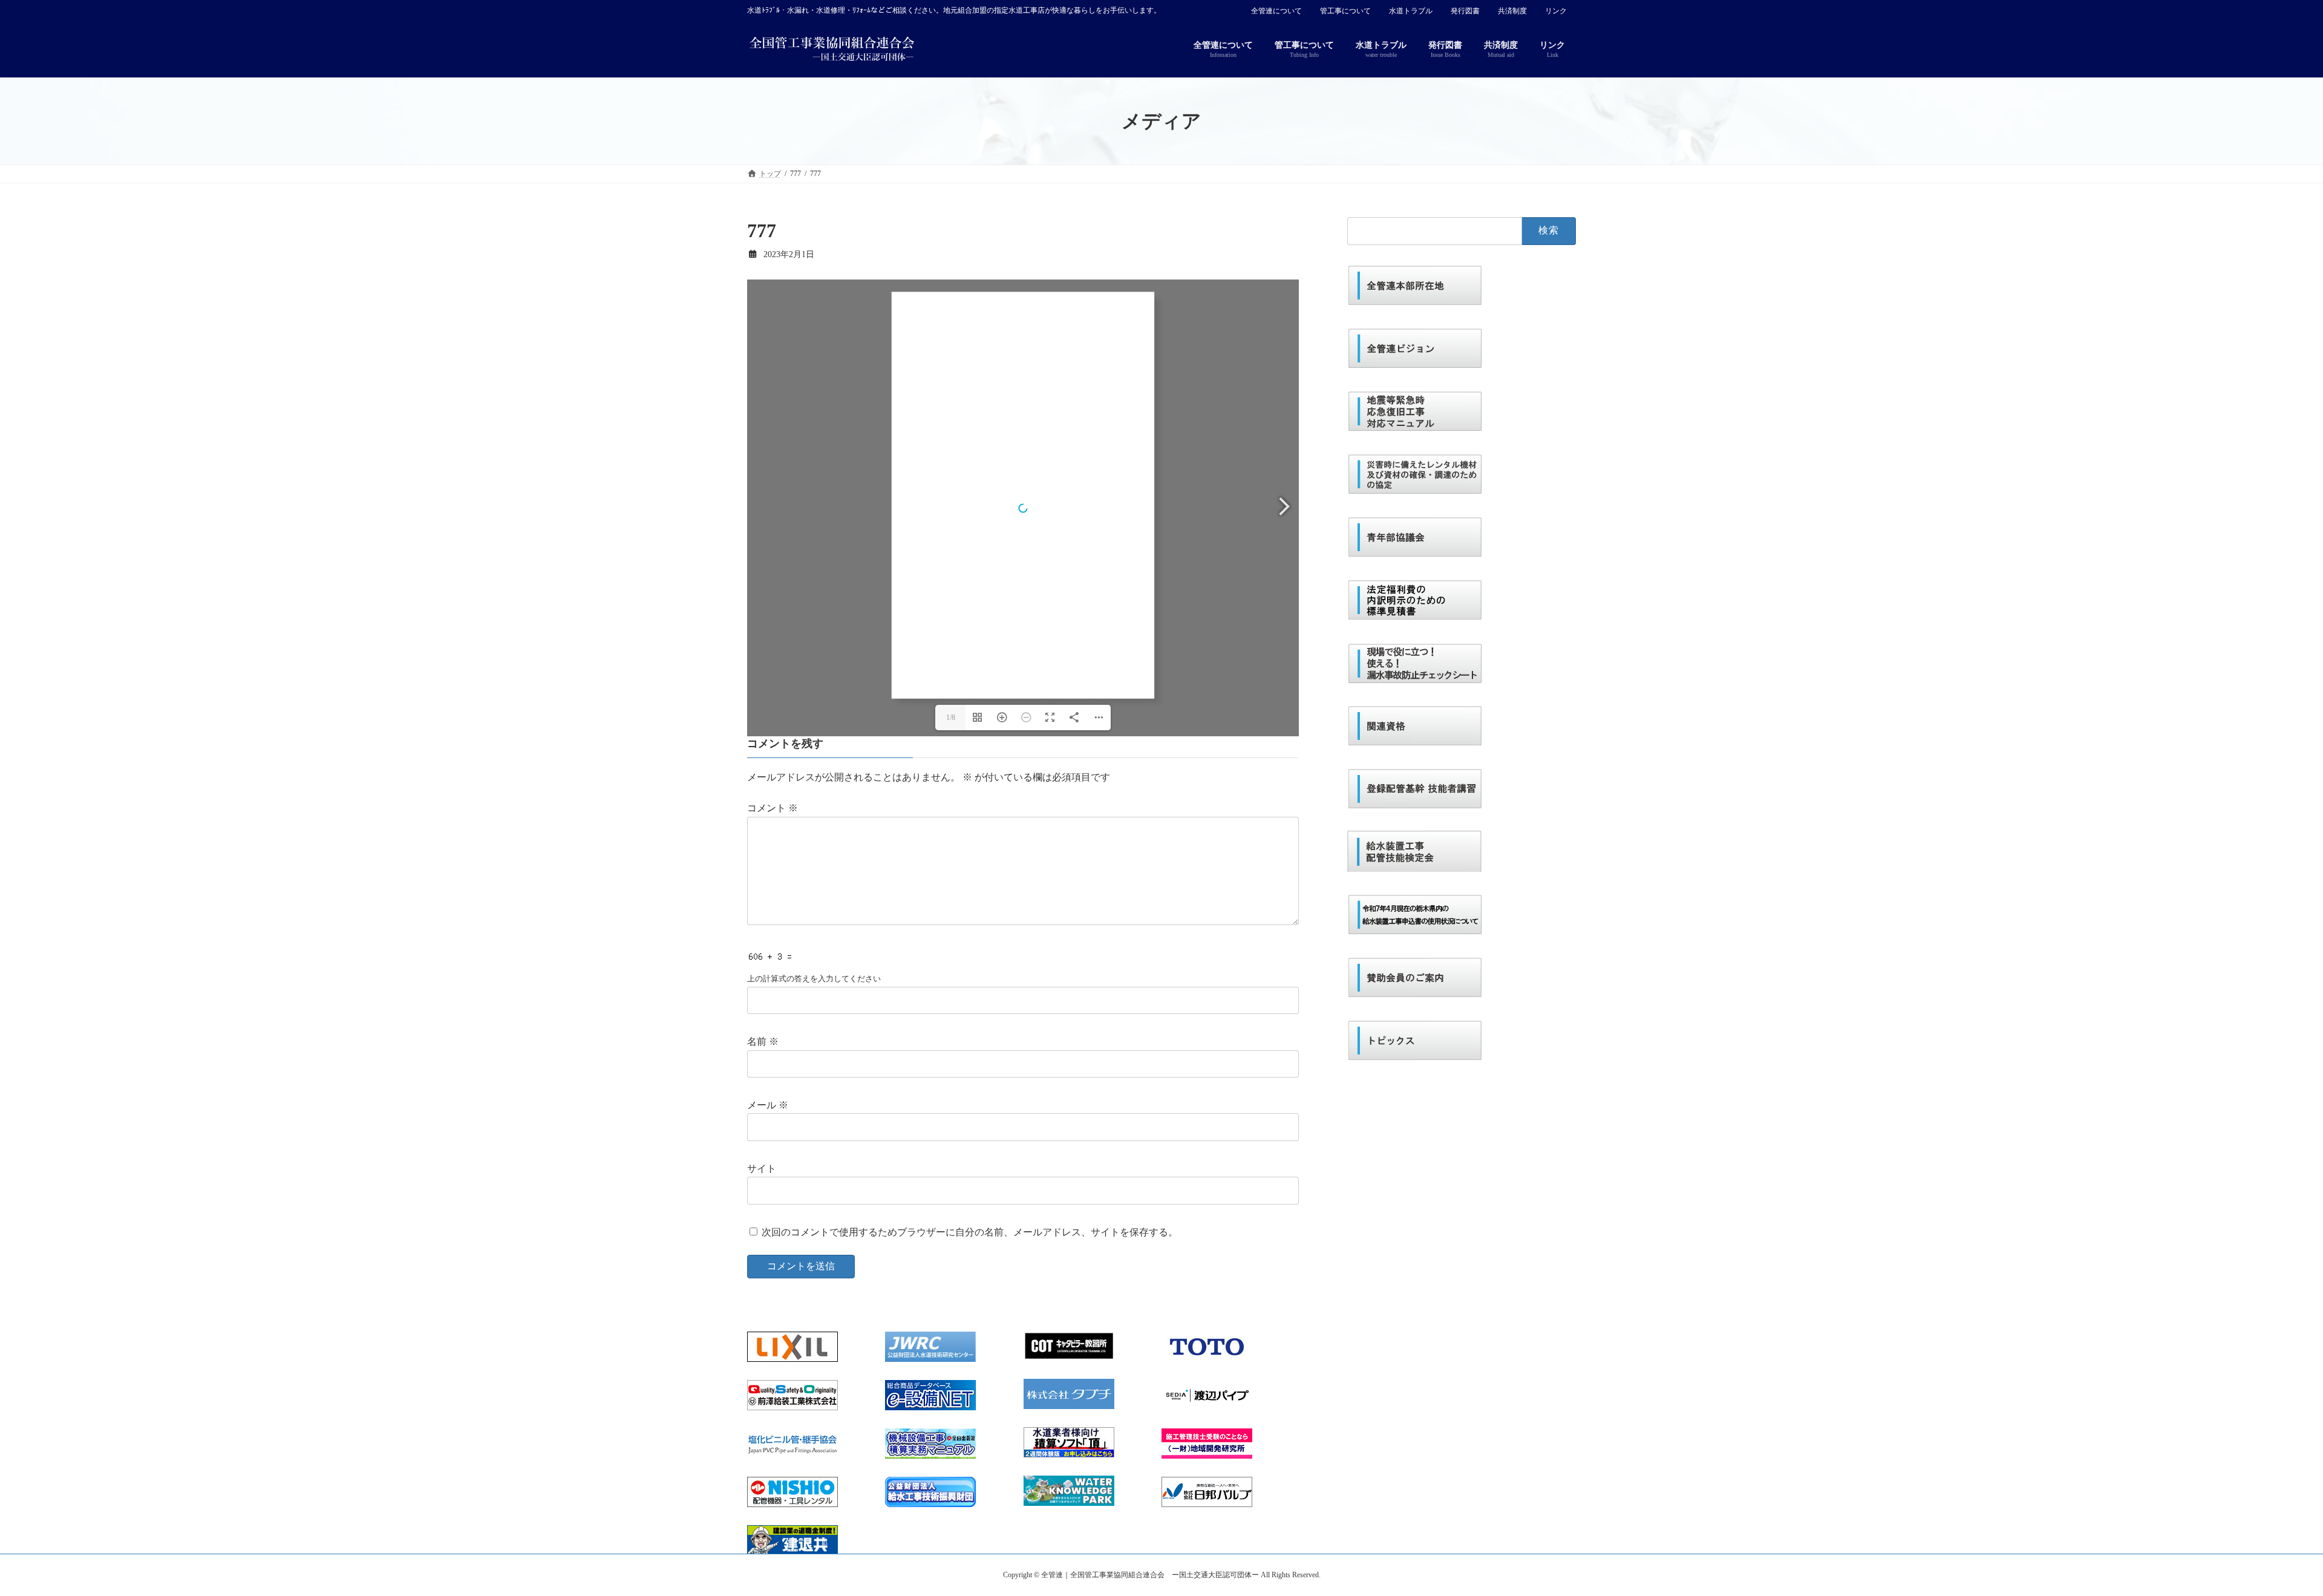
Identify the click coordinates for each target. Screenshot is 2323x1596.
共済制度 (1512, 11)
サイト (762, 1169)
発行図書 (1465, 11)
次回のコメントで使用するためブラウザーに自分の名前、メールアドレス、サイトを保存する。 (970, 1232)
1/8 (951, 718)
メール (768, 1105)
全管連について (1276, 11)
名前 (763, 1042)
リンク (1556, 11)
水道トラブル (1411, 11)
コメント (773, 809)
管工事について (1345, 11)
